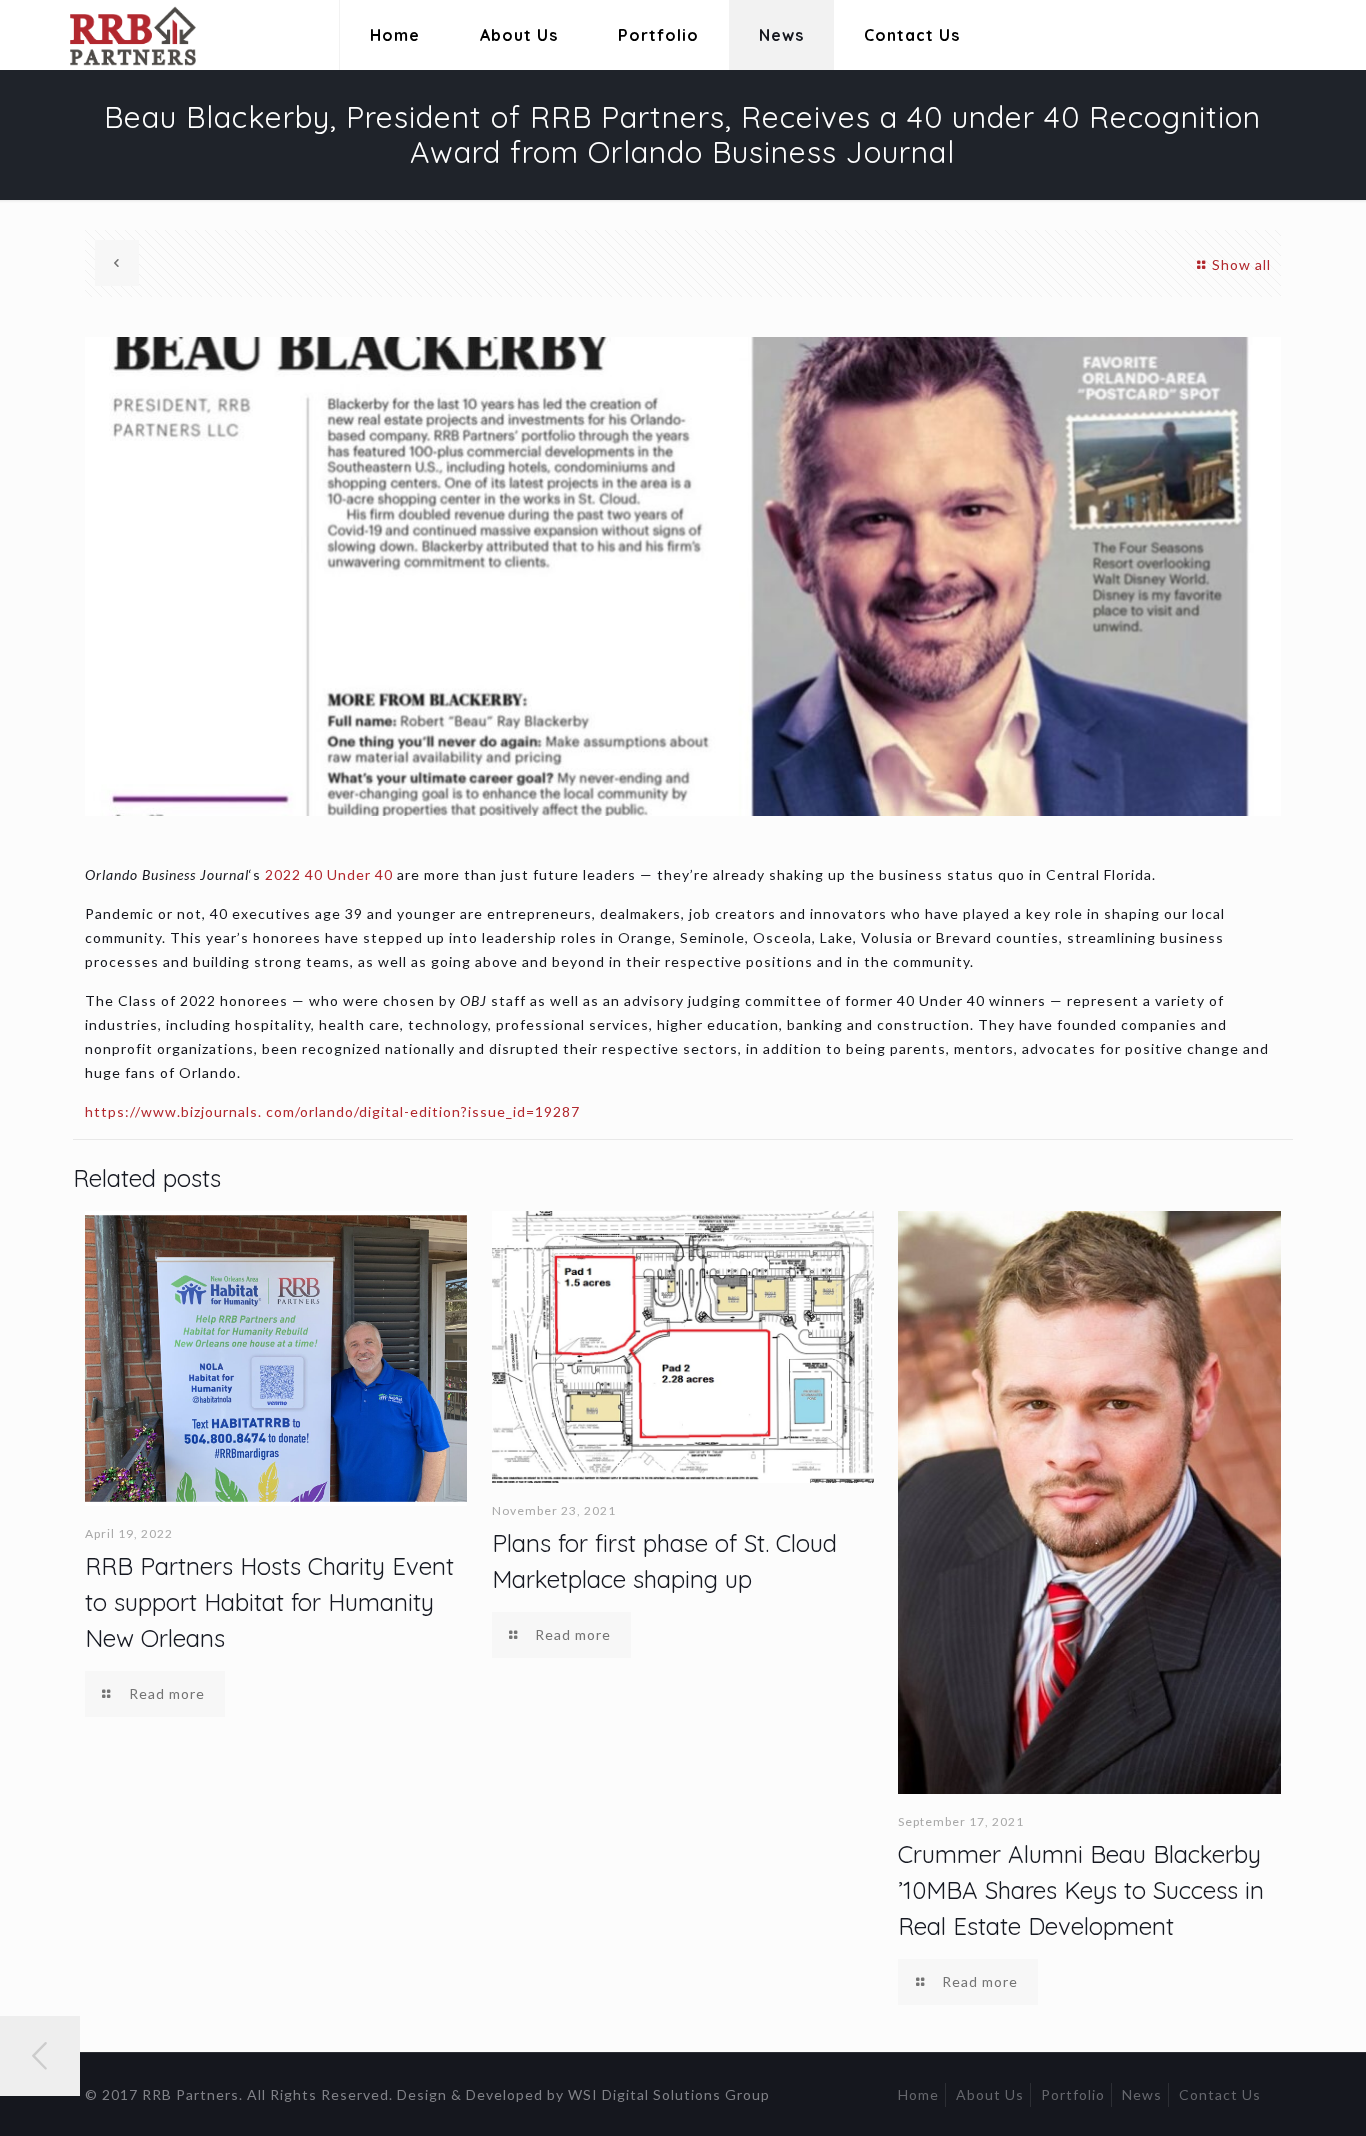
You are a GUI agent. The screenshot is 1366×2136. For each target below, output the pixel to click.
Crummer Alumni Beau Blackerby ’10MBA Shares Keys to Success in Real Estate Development (1081, 1890)
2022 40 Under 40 (329, 874)
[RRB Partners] (108, 35)
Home (918, 2094)
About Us (990, 2094)
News (1142, 2094)
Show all (1241, 264)
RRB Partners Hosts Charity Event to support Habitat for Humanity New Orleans (269, 1602)
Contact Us (1220, 2094)
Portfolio (1073, 2094)
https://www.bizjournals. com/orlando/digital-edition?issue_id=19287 (332, 1111)
